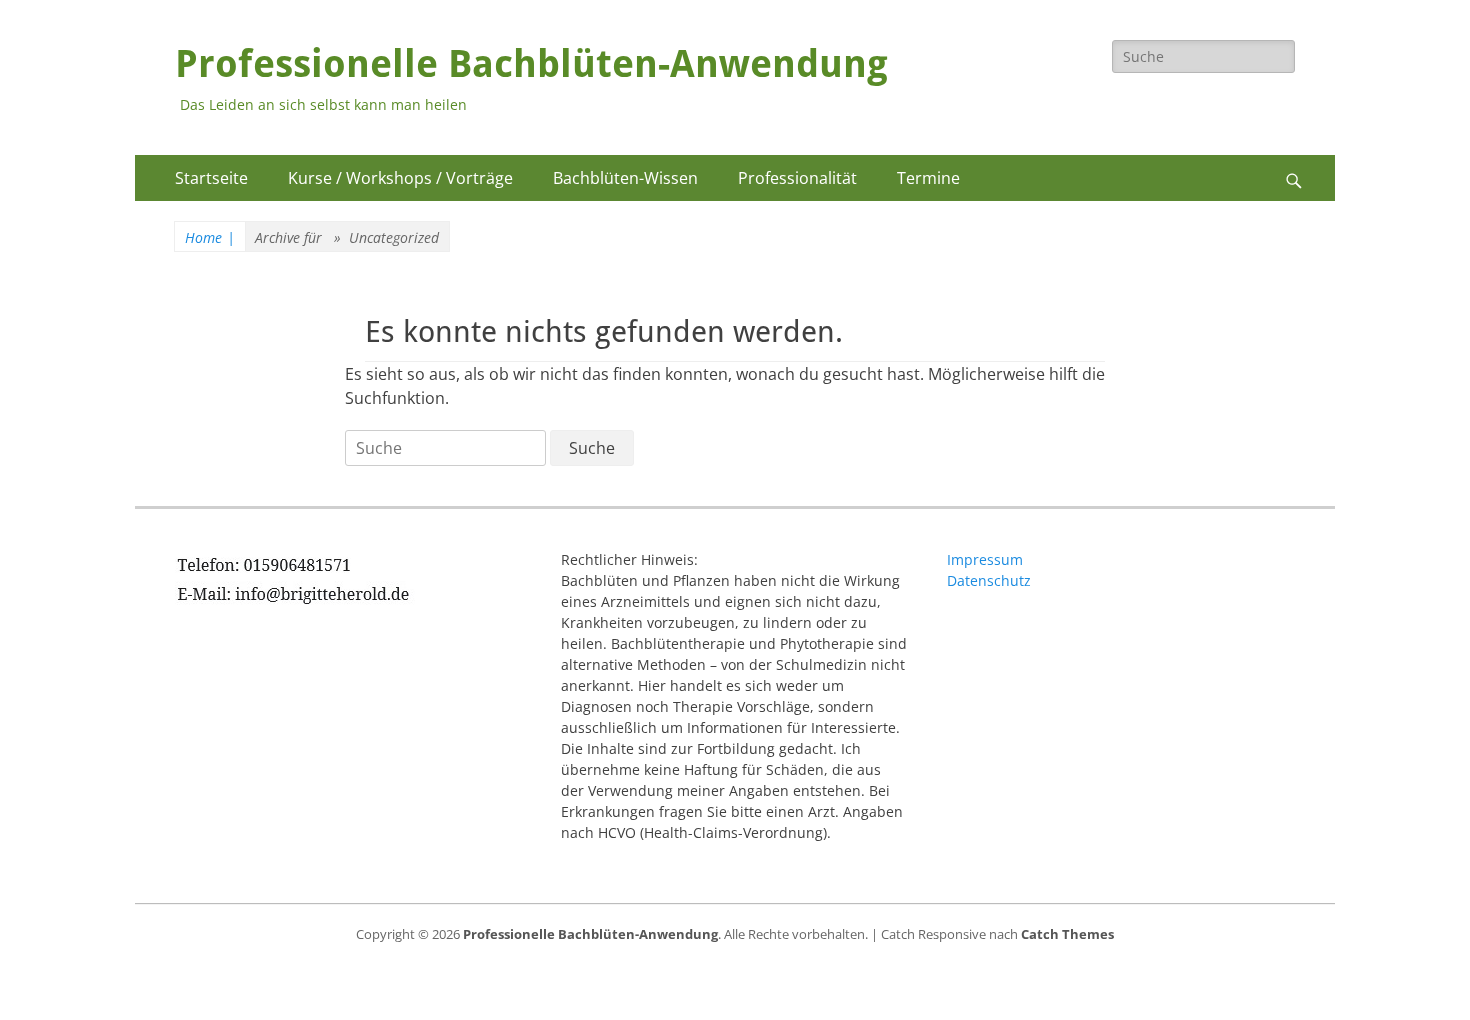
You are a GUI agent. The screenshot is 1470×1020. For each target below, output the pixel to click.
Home (210, 237)
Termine (928, 178)
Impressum (985, 559)
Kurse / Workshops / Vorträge (400, 178)
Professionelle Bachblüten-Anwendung (531, 64)
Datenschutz (989, 580)
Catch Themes (1067, 934)
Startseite (211, 178)
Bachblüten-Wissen (625, 178)
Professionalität (797, 178)
